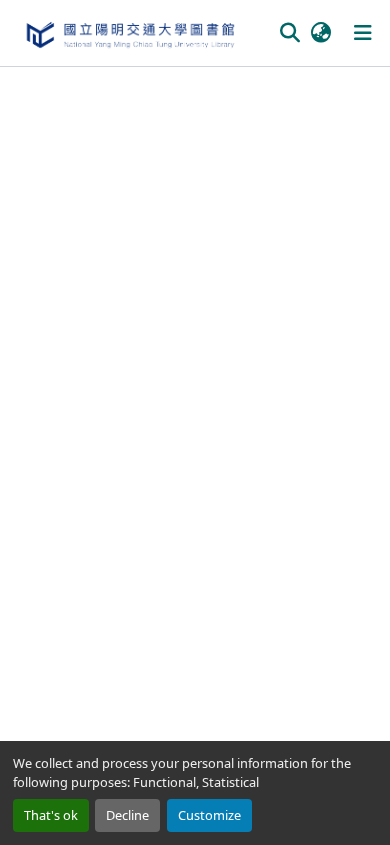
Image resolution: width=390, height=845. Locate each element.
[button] (129, 33)
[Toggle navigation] (363, 33)
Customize (209, 815)
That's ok (51, 815)
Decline (127, 815)
